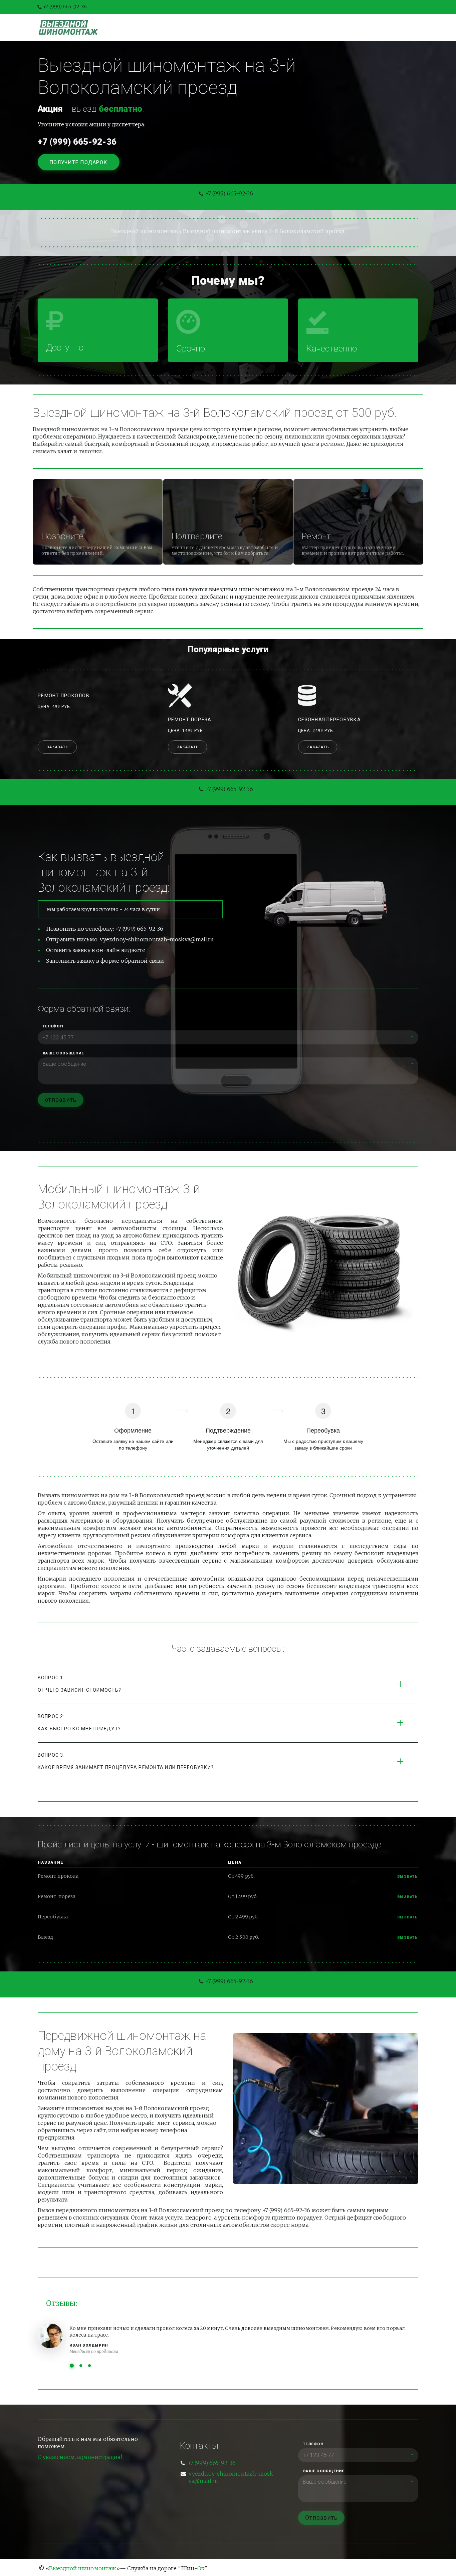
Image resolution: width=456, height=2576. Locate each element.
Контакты (306, 27)
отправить (61, 1100)
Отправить (321, 2517)
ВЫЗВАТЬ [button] (408, 1897)
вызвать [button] (408, 1877)
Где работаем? (357, 27)
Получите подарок (79, 162)
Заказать (58, 747)
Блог (241, 27)
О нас (270, 27)
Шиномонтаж (165, 27)
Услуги (210, 27)
